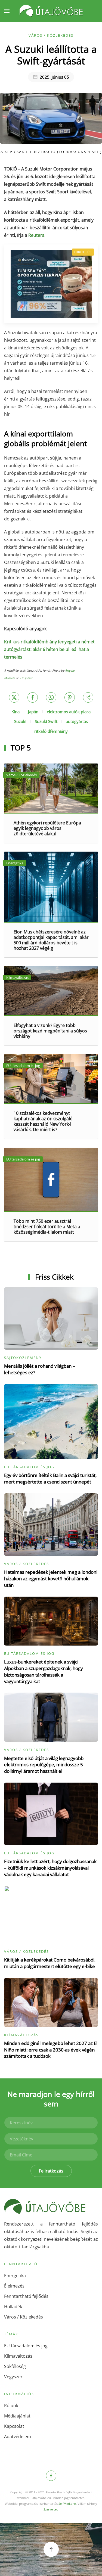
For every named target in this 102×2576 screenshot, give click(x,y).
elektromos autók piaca (69, 712)
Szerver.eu (51, 2509)
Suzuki (20, 721)
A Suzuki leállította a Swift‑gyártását (51, 55)
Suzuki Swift (46, 721)
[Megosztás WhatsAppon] (51, 697)
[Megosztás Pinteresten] (70, 697)
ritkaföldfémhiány (51, 731)
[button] (7, 11)
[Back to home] (51, 11)
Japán (33, 712)
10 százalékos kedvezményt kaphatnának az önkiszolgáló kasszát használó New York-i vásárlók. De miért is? (43, 1121)
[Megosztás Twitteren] (14, 697)
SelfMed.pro (67, 2504)
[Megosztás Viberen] (88, 697)
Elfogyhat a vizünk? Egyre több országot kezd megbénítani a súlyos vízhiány (50, 1031)
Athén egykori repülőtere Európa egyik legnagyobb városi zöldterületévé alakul (47, 828)
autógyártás (77, 721)
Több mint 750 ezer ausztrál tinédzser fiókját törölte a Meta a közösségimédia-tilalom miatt (47, 1227)
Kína (16, 712)
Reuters (36, 235)
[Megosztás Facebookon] (33, 697)
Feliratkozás (51, 2171)
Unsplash (27, 678)
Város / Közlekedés (51, 35)
